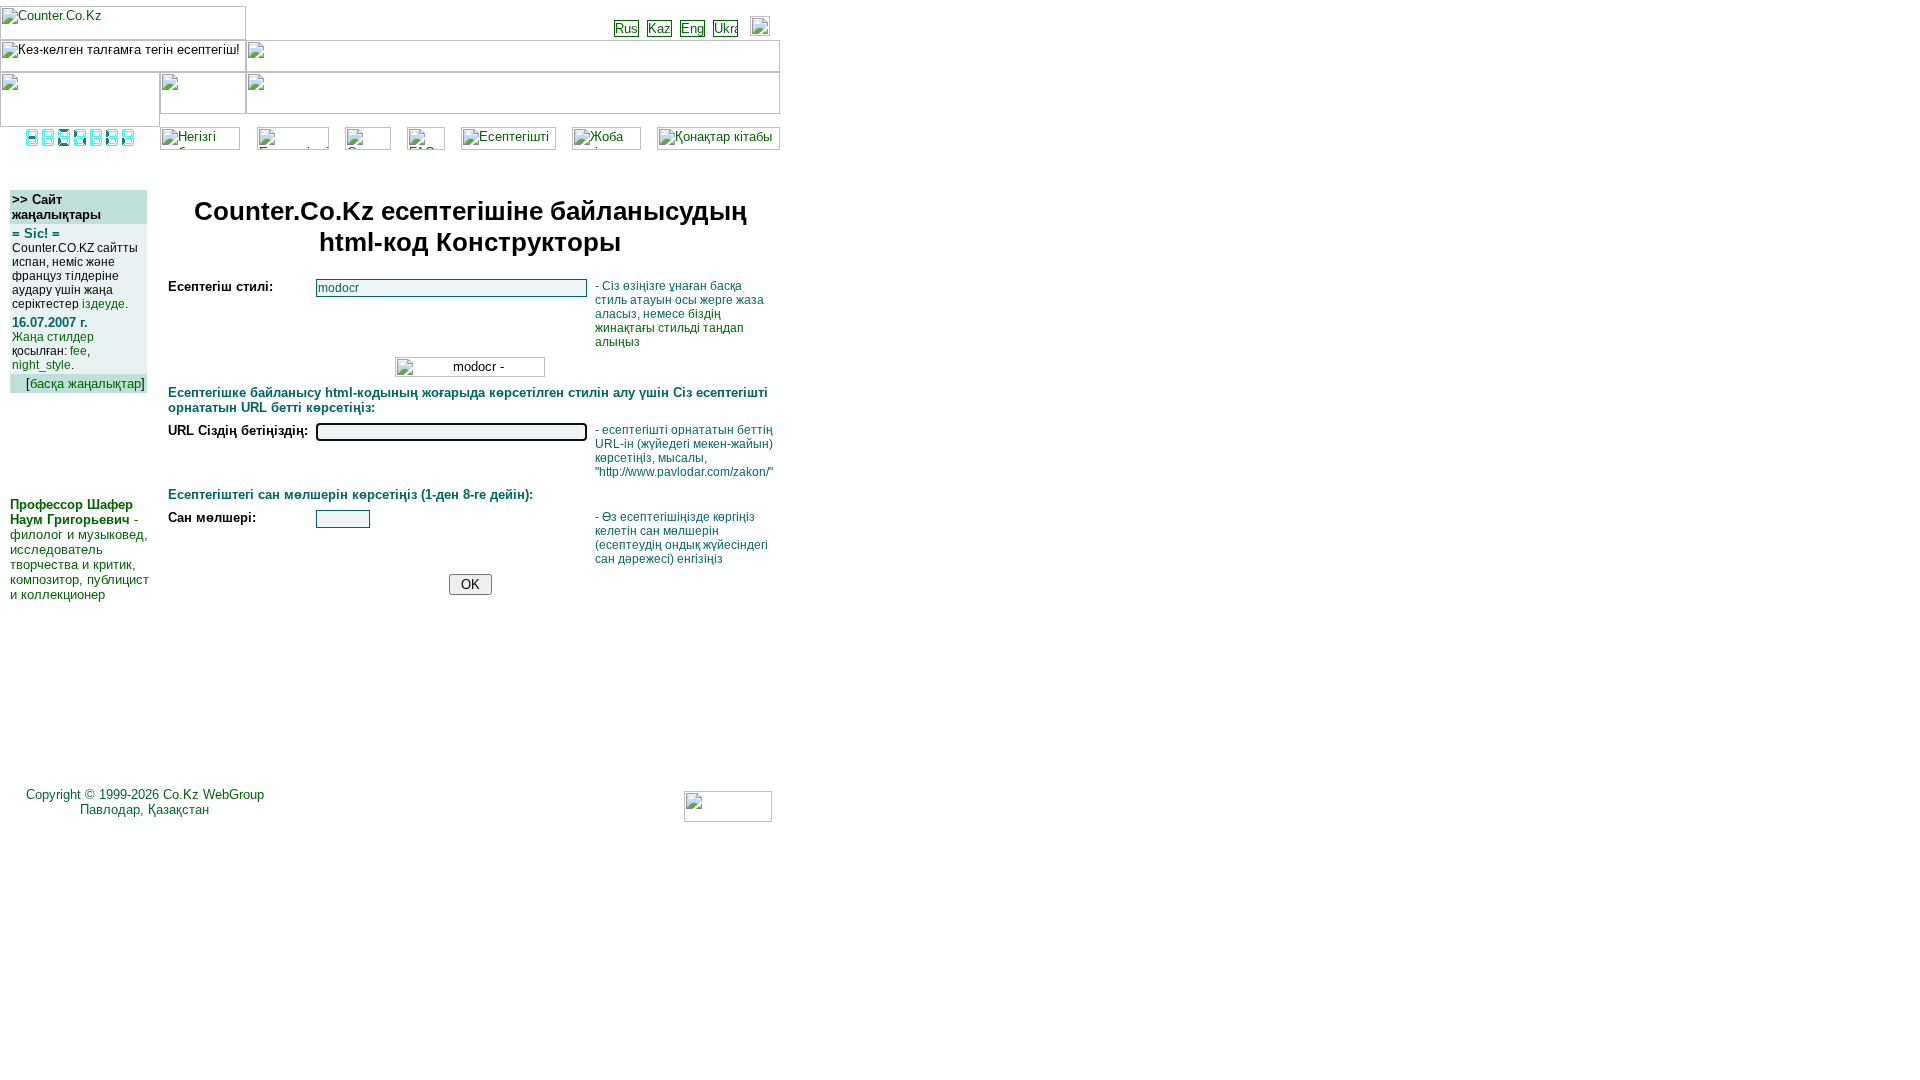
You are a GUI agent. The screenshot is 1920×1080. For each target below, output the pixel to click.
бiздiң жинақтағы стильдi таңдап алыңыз (669, 328)
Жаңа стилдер (53, 337)
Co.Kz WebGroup (213, 794)
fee (78, 351)
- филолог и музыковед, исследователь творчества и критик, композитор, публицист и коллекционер (79, 549)
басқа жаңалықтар (85, 383)
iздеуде (103, 304)
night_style (41, 365)
